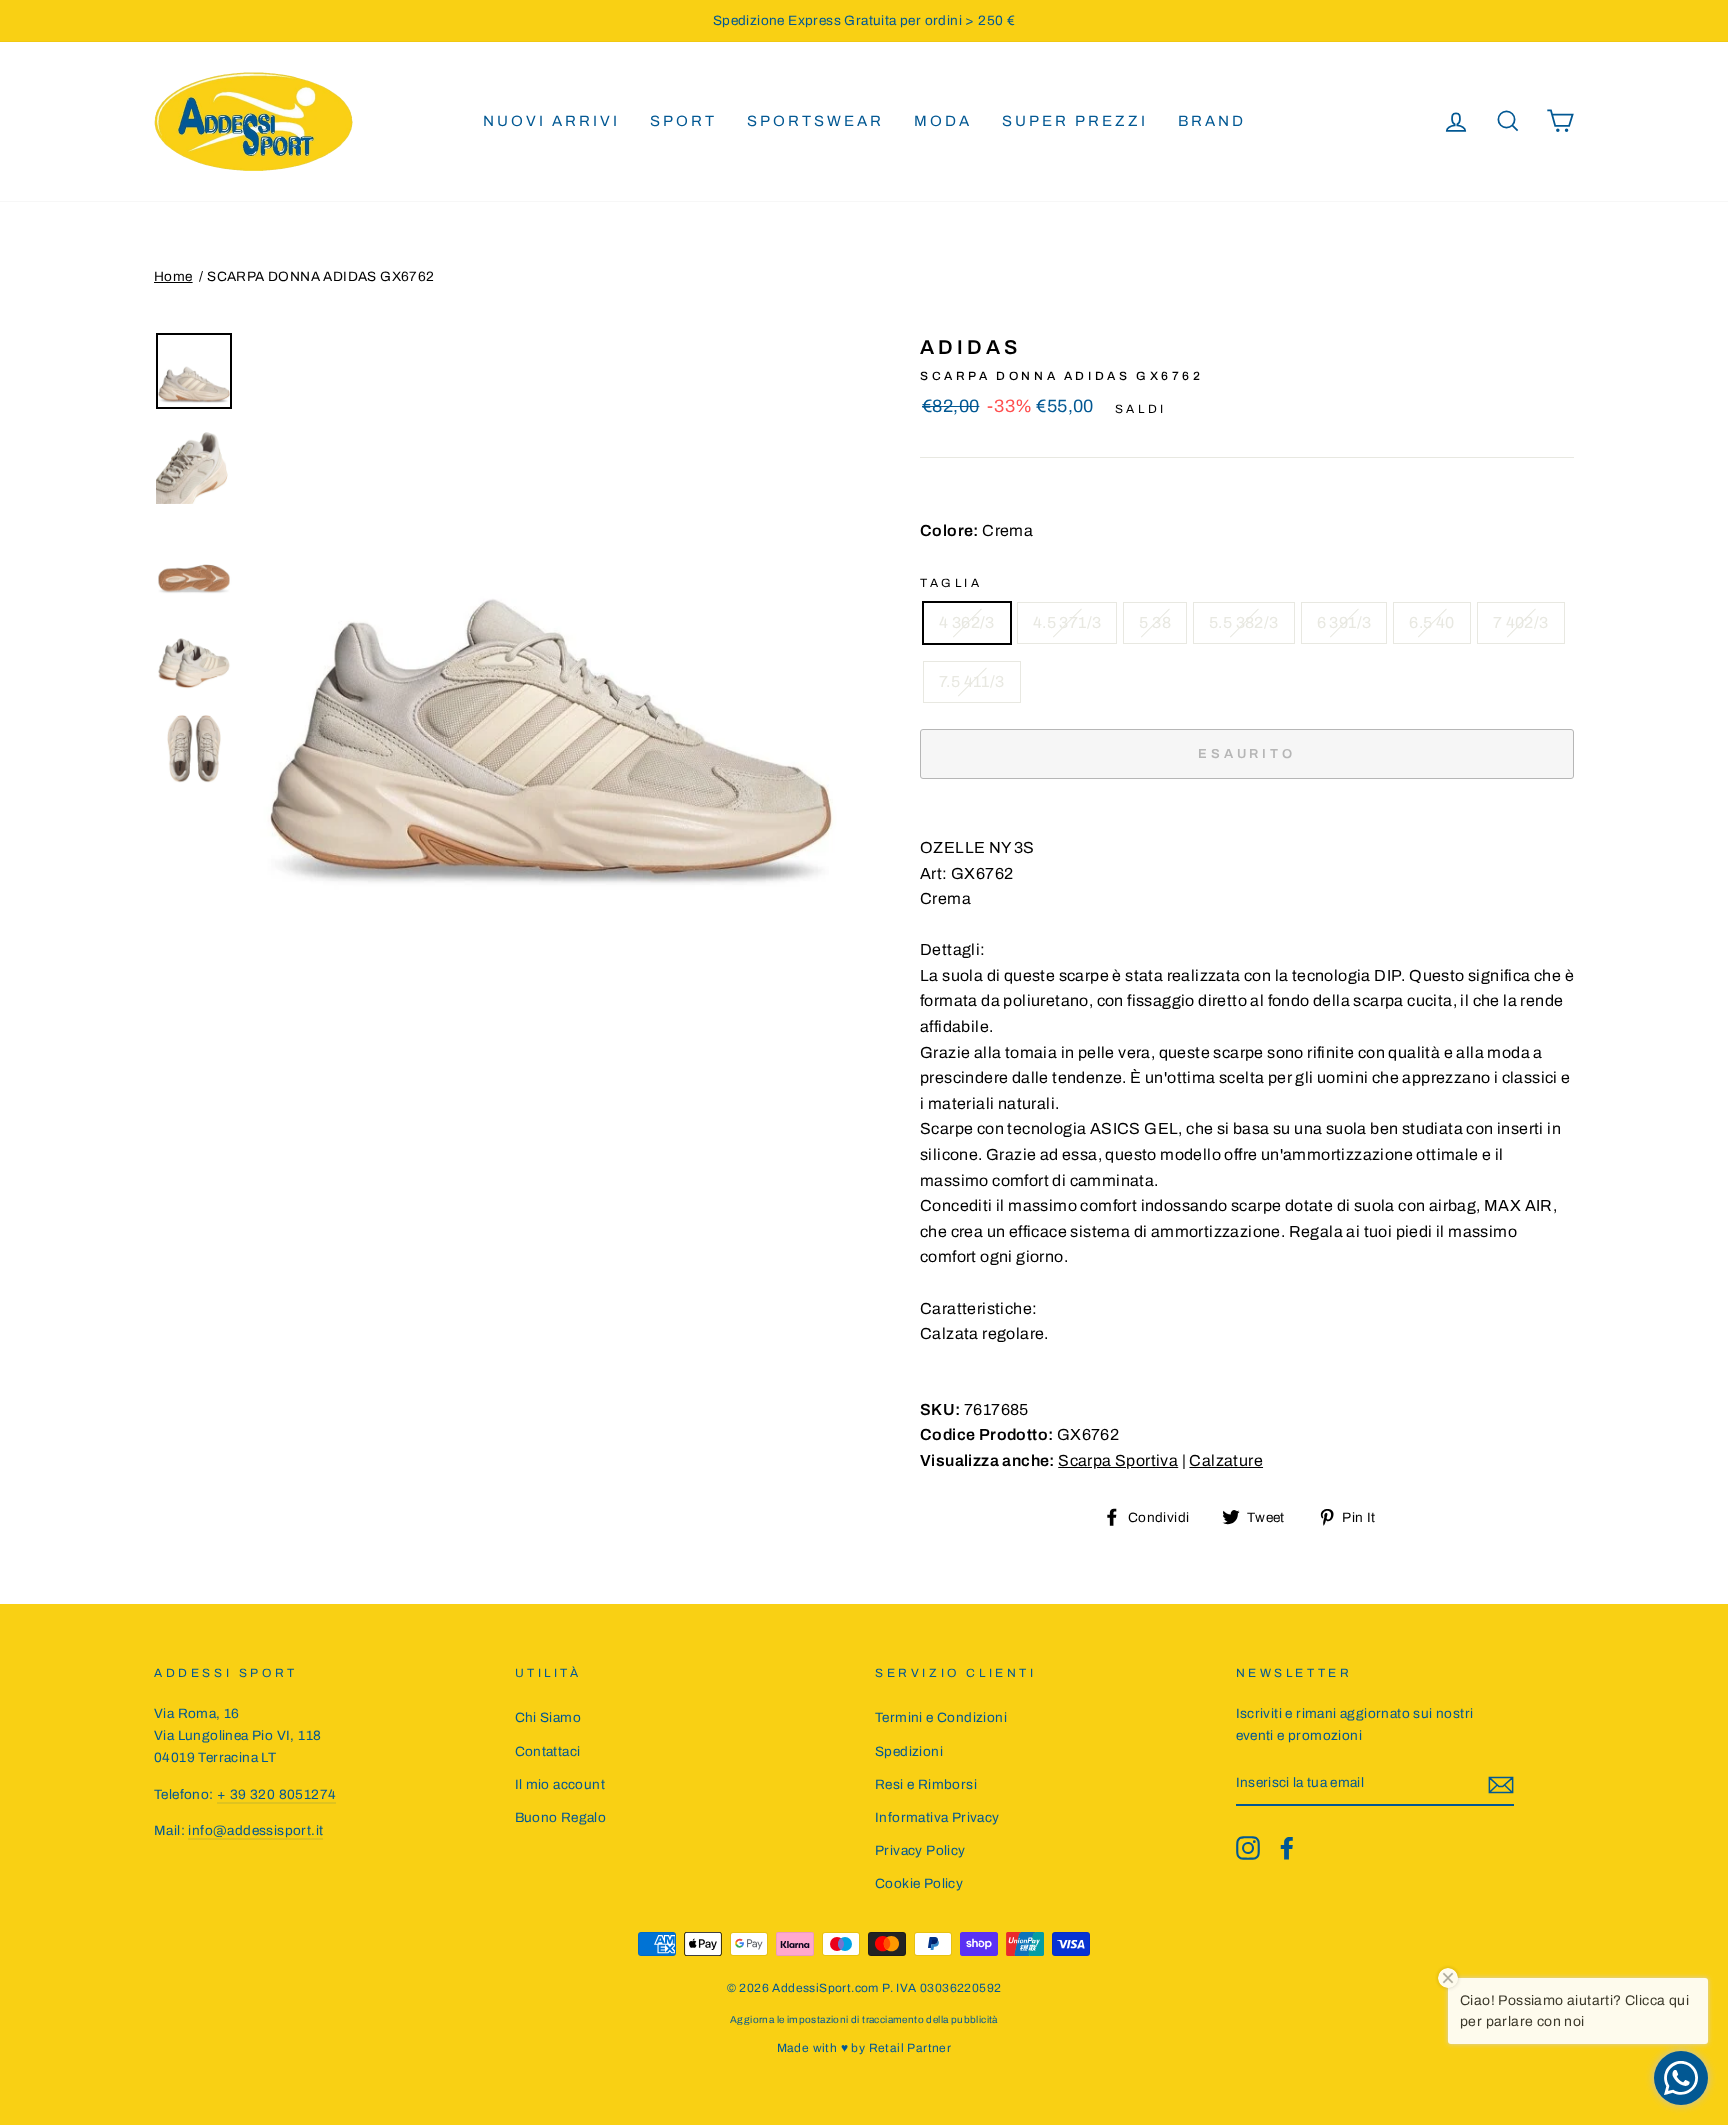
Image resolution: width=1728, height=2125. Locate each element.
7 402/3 (1521, 622)
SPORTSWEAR (815, 121)
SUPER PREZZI (1075, 121)
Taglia (951, 583)
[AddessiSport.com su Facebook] (1287, 1848)
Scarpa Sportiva (1118, 1460)
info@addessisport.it (255, 1830)
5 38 (1155, 622)
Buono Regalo (561, 1817)
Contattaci (548, 1751)
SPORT (683, 121)
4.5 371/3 (1067, 622)
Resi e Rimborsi (926, 1784)
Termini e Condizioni (941, 1717)
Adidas (970, 347)
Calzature (1226, 1460)
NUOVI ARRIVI (551, 121)
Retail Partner (910, 2048)
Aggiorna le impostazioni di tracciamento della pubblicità (864, 2019)
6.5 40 (1431, 622)
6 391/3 (1344, 622)
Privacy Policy (920, 1850)
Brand (1212, 121)
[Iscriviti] (1501, 1784)
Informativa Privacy (937, 1817)
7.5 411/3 (972, 681)
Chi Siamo (548, 1717)
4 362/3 (967, 622)
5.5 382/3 (1244, 622)
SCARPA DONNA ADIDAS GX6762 (320, 276)
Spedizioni (909, 1751)
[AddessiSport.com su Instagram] (1248, 1848)
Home (173, 276)
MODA (943, 121)
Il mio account (560, 1784)
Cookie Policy (919, 1883)
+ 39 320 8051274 (276, 1794)
